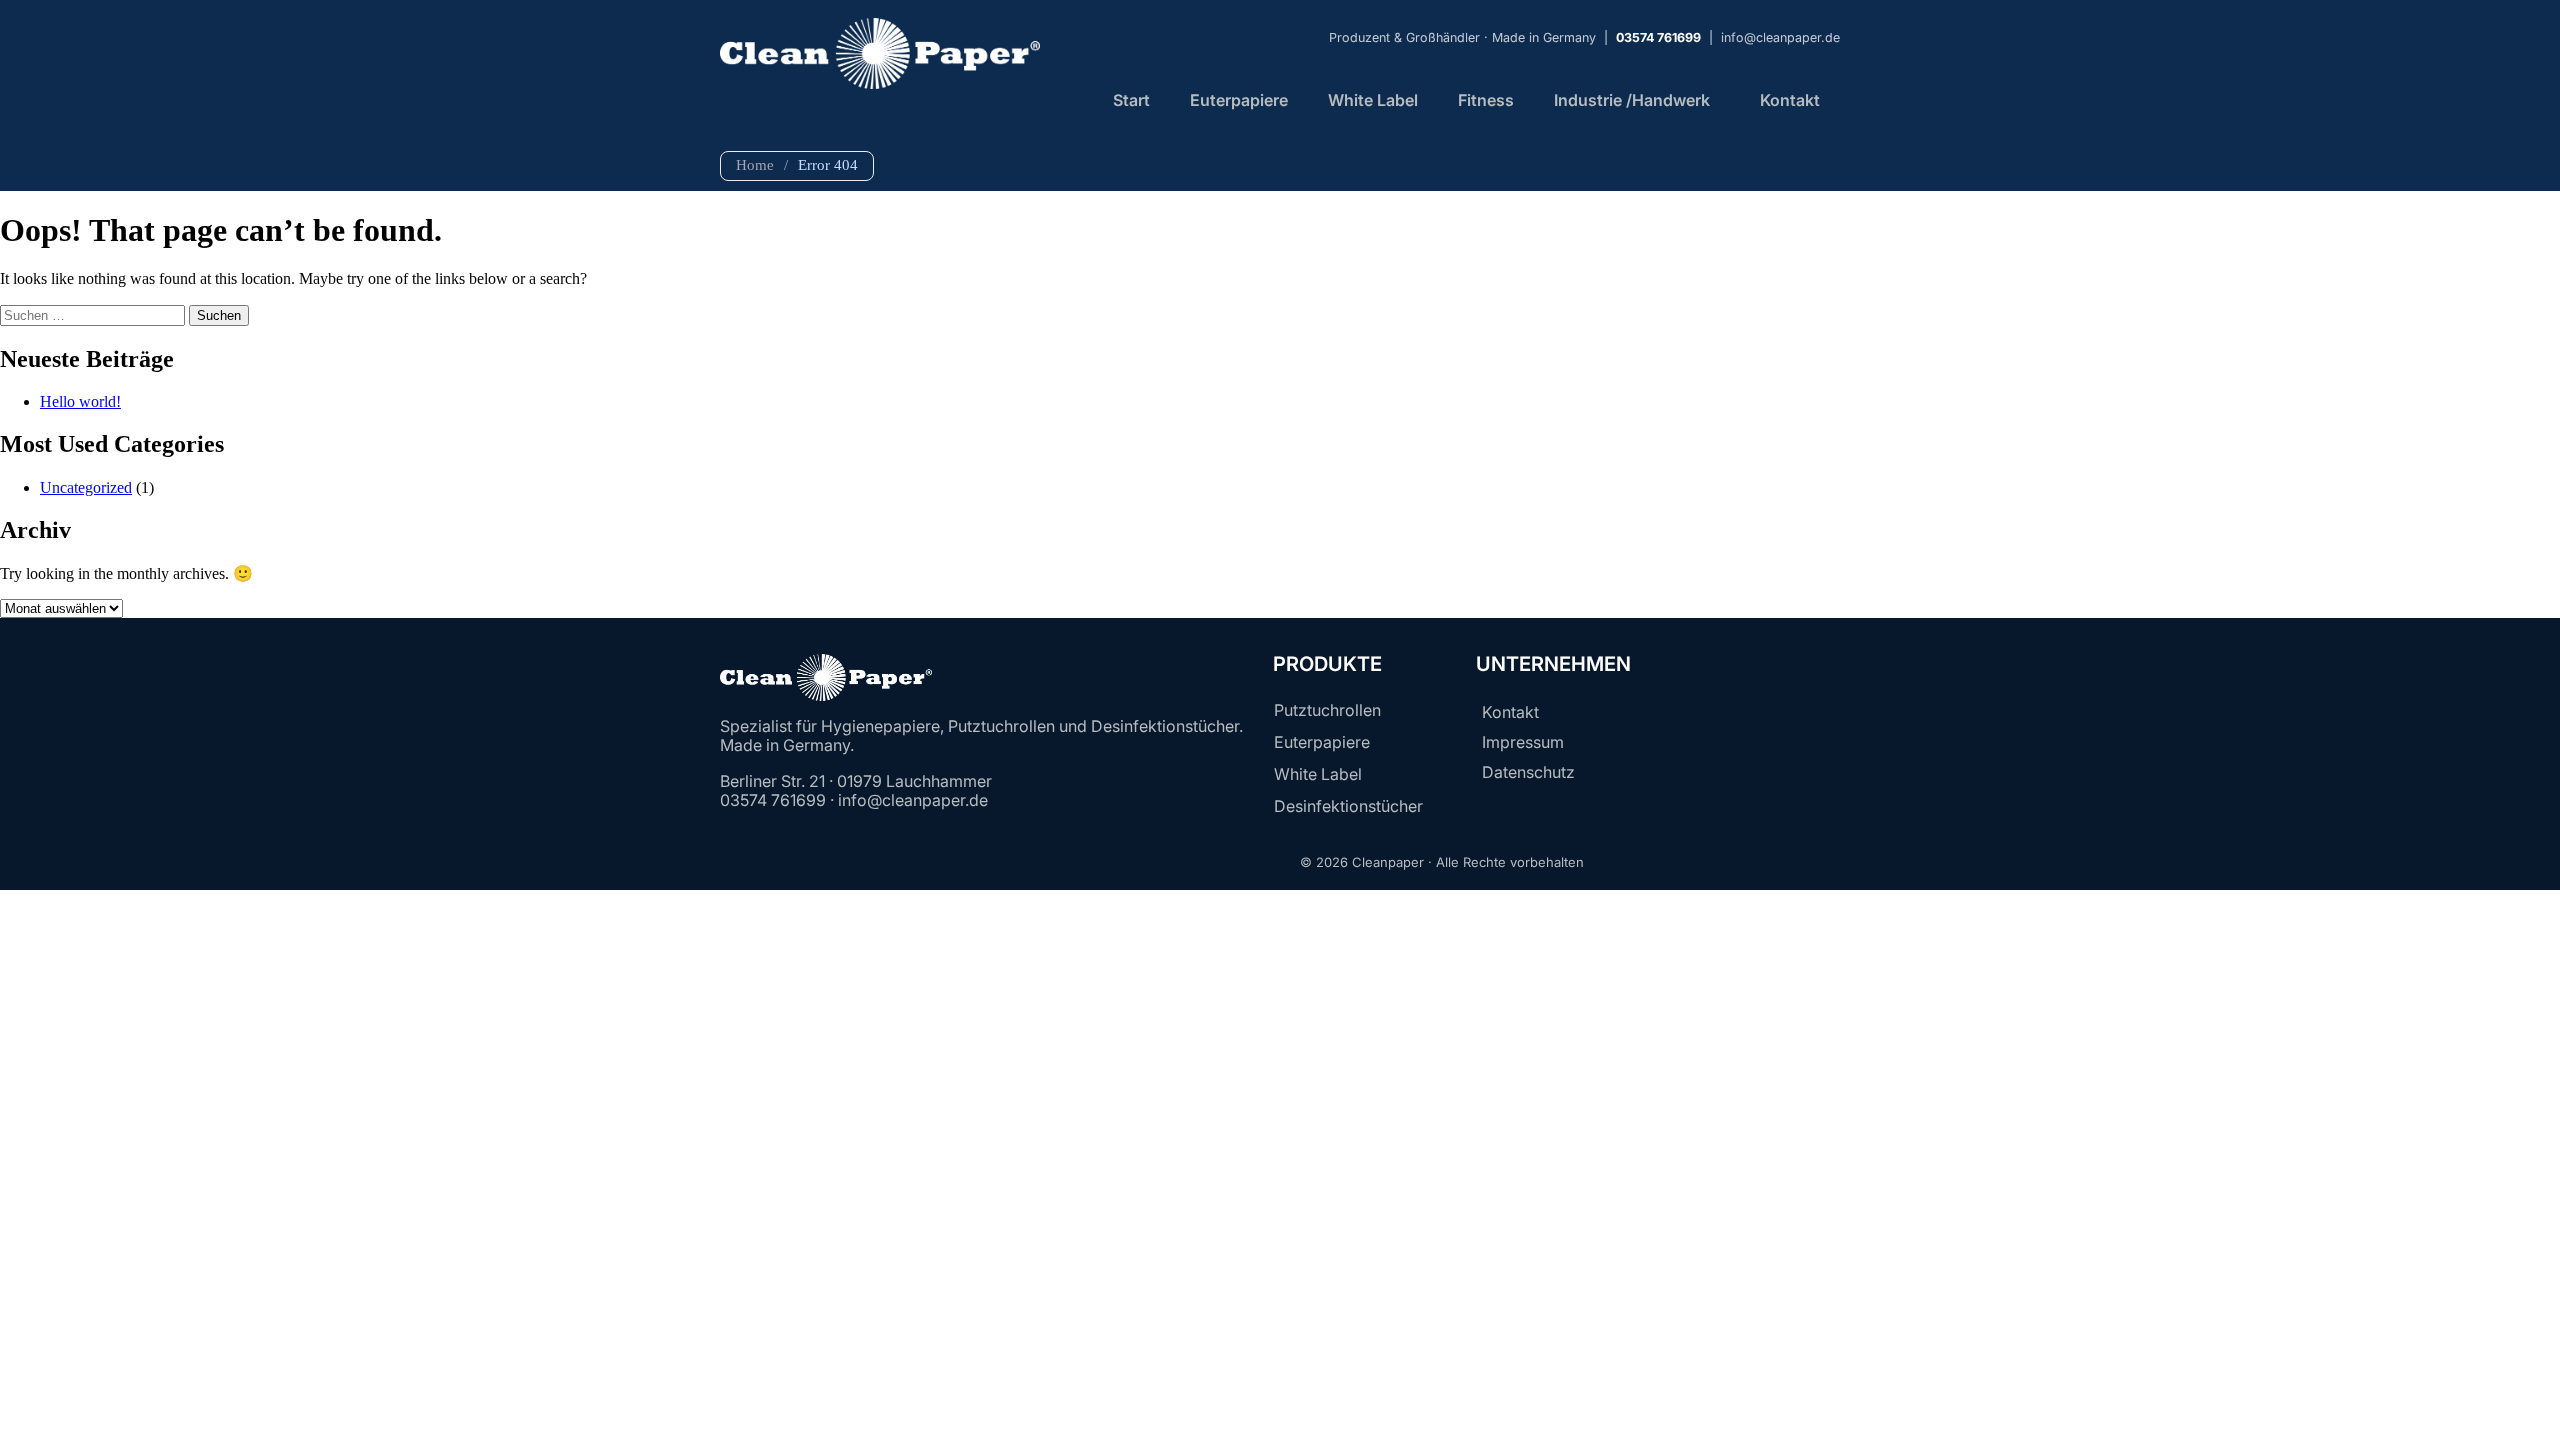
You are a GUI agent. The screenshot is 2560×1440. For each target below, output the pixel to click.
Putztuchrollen (1327, 710)
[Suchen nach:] (94, 314)
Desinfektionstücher (1348, 806)
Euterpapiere (1239, 100)
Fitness (1486, 100)
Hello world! (80, 401)
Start (1131, 100)
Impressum (1523, 742)
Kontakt (1790, 100)
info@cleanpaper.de (1780, 37)
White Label (1373, 100)
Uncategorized (86, 487)
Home (755, 165)
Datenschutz (1528, 772)
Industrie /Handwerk (1632, 100)
